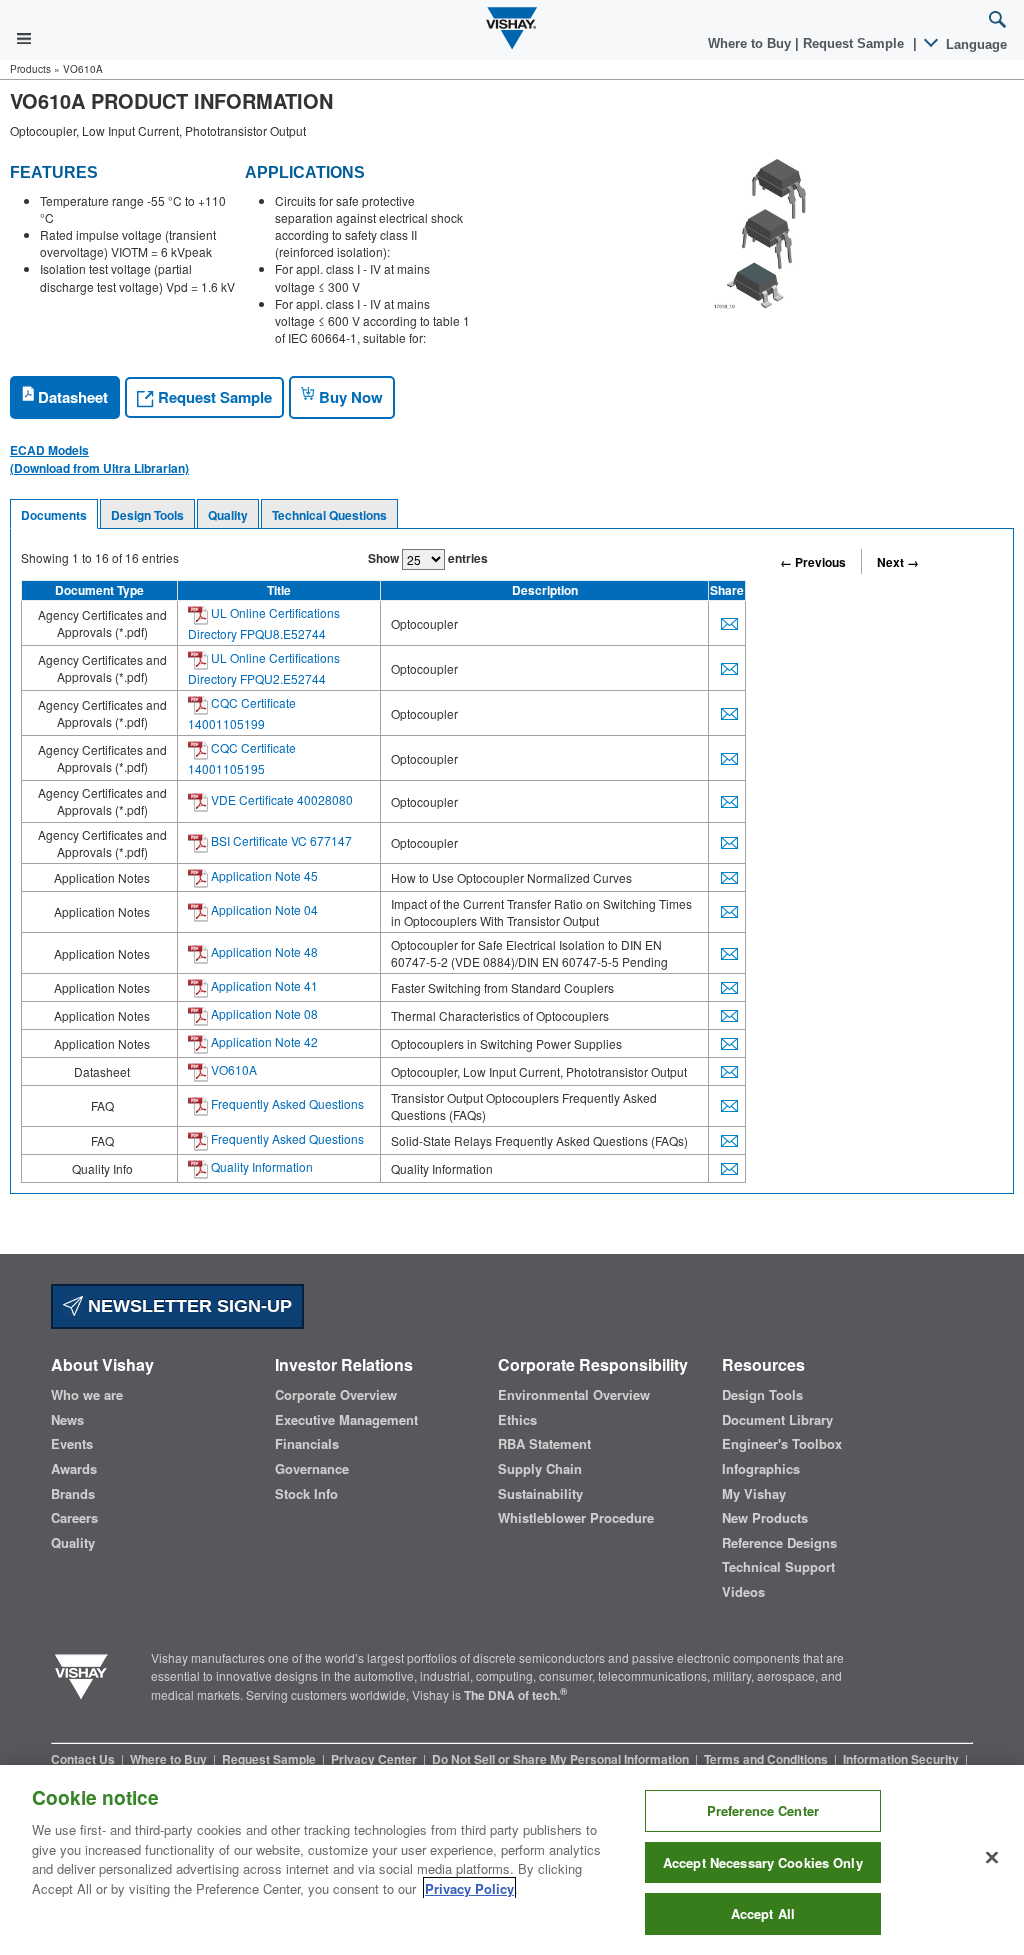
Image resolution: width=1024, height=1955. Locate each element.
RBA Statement (544, 1444)
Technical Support (778, 1567)
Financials (307, 1444)
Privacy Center (375, 1759)
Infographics (761, 1469)
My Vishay (754, 1494)
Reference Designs (779, 1543)
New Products (765, 1518)
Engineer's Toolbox (782, 1444)
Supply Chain (540, 1469)
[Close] (992, 1858)
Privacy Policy (469, 1888)
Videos (743, 1592)
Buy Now (349, 397)
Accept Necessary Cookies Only (763, 1862)
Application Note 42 (263, 1041)
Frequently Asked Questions (286, 1103)
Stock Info (306, 1494)
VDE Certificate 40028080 (280, 799)
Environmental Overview (574, 1395)
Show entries (428, 558)
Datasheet (71, 397)
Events (72, 1444)
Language (974, 44)
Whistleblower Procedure (576, 1518)
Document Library (777, 1420)
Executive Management (346, 1420)
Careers (74, 1518)
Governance (312, 1469)
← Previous (813, 562)
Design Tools (147, 515)
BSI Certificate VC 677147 (280, 840)
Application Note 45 (263, 875)
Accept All (763, 1913)
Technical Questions (329, 515)
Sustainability (540, 1494)
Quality (228, 515)
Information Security (902, 1759)
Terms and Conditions (767, 1759)
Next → (898, 562)
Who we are (87, 1395)
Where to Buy (751, 43)
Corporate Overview (336, 1395)
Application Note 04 (263, 909)
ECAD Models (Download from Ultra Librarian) (99, 459)
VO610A (232, 1069)
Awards (74, 1469)
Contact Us (84, 1759)
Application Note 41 (263, 985)
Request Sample (213, 397)
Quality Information (260, 1166)
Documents (54, 515)
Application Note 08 (263, 1013)
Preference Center (763, 1810)
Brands (73, 1494)
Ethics (517, 1420)
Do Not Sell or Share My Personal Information (562, 1759)
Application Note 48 (263, 951)
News (67, 1420)
